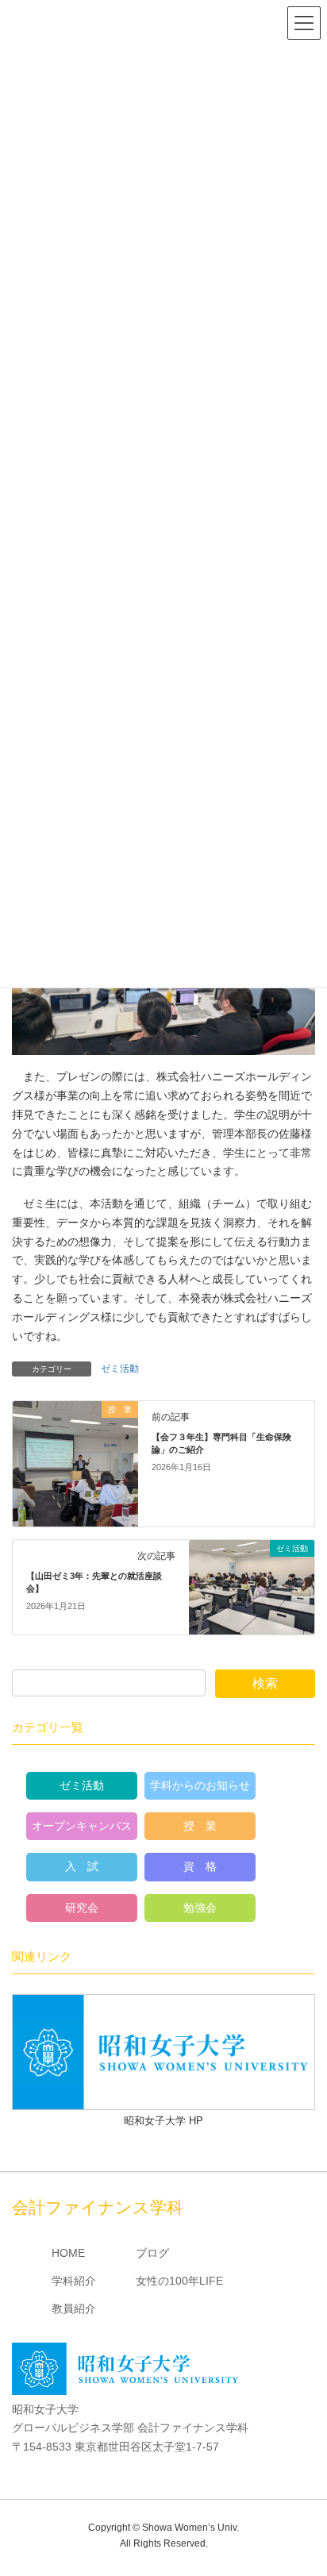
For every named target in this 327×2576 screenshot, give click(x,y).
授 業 (200, 1826)
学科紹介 (74, 2281)
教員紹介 (74, 2308)
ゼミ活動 (120, 1369)
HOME (68, 2253)
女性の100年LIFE (179, 2281)
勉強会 (200, 1908)
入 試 (82, 1866)
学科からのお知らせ (200, 1785)
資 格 (200, 1866)
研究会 (82, 1908)
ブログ (152, 2253)
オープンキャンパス (82, 1826)
